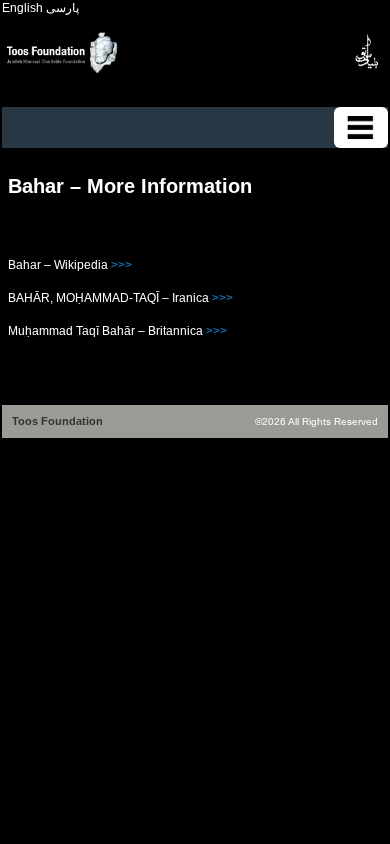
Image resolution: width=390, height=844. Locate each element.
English (22, 8)
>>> (121, 265)
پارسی (62, 8)
